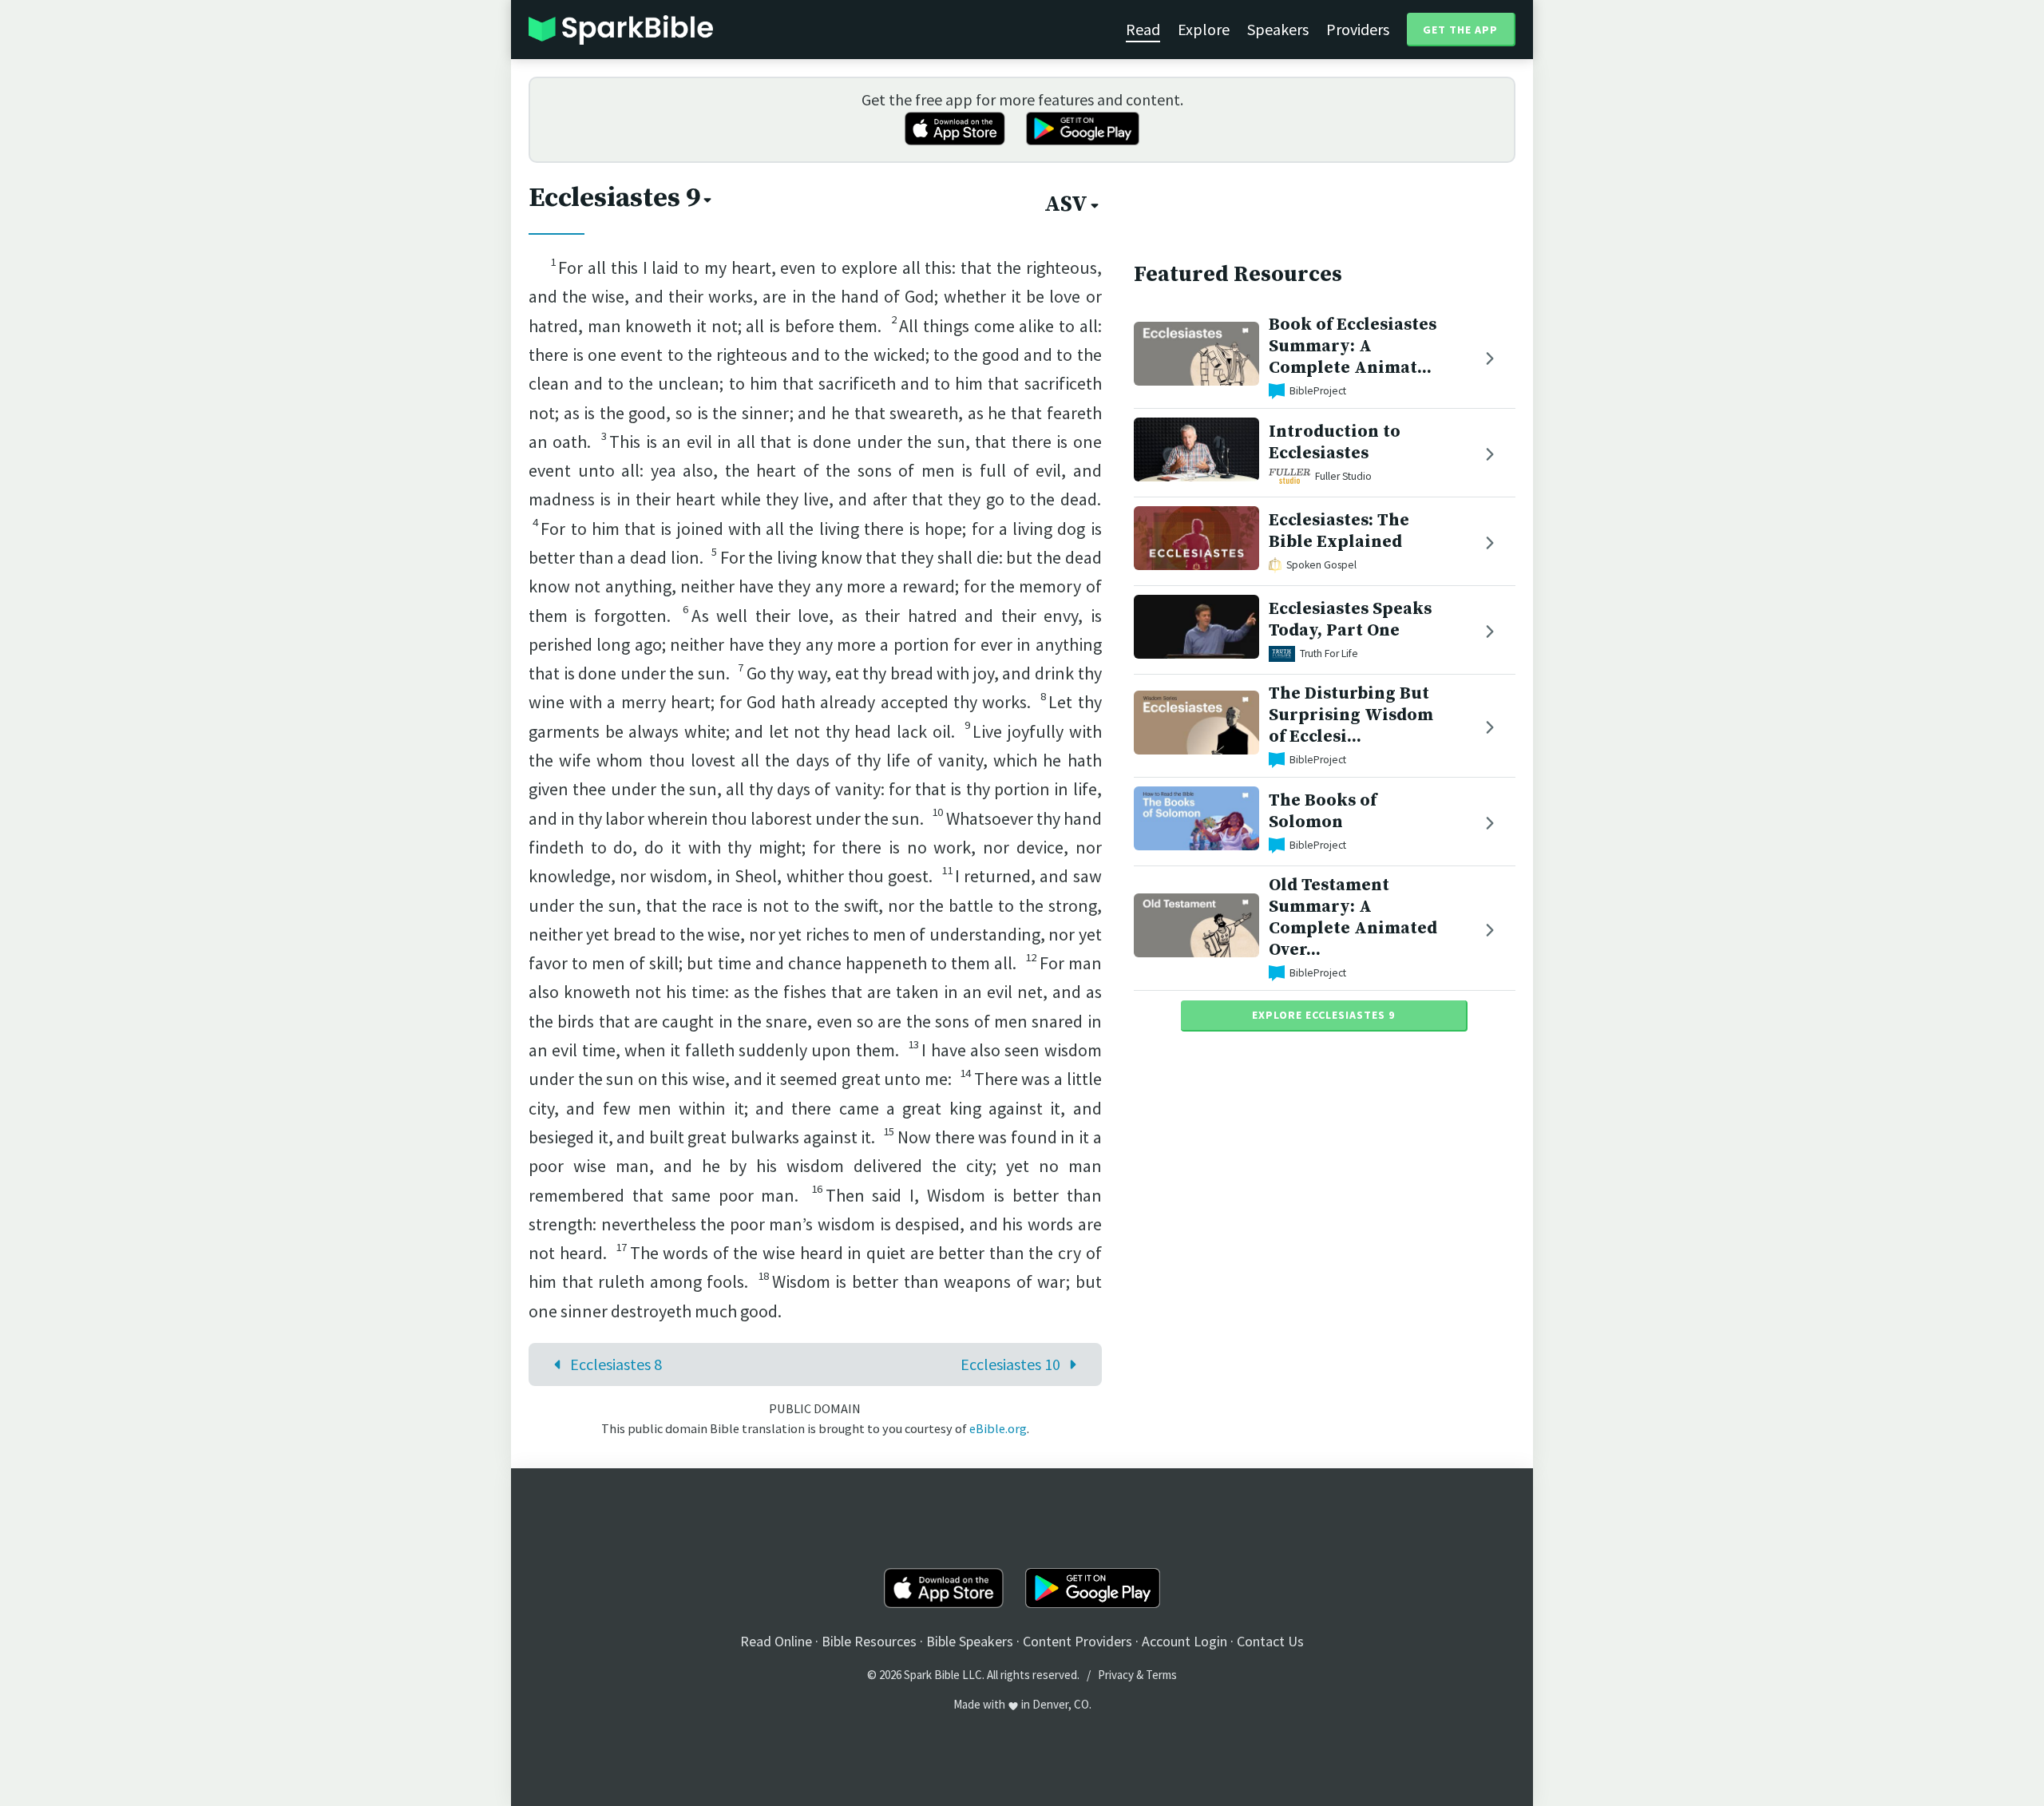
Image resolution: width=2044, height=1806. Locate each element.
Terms (1161, 1675)
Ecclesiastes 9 (614, 198)
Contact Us (1270, 1641)
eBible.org (998, 1428)
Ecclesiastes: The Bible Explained (1339, 531)
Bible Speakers (970, 1641)
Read (1143, 29)
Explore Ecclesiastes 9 (1323, 1015)
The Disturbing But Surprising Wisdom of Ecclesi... (1351, 715)
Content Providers (1077, 1641)
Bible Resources (869, 1641)
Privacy (1116, 1675)
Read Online (776, 1641)
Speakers (1278, 29)
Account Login (1184, 1641)
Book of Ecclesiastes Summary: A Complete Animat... (1353, 346)
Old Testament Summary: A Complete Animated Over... (1353, 917)
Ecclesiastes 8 (616, 1364)
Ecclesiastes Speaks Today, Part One (1350, 620)
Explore (1204, 29)
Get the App (1460, 30)
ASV (1066, 204)
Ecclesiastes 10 (1010, 1364)
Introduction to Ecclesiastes (1335, 442)
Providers (1358, 29)
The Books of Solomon (1323, 811)
